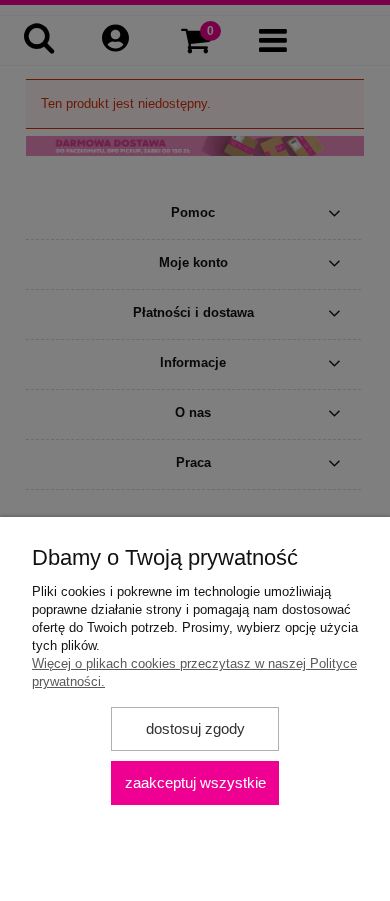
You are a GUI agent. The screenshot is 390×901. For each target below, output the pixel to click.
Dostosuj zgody (195, 728)
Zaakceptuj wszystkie (195, 782)
